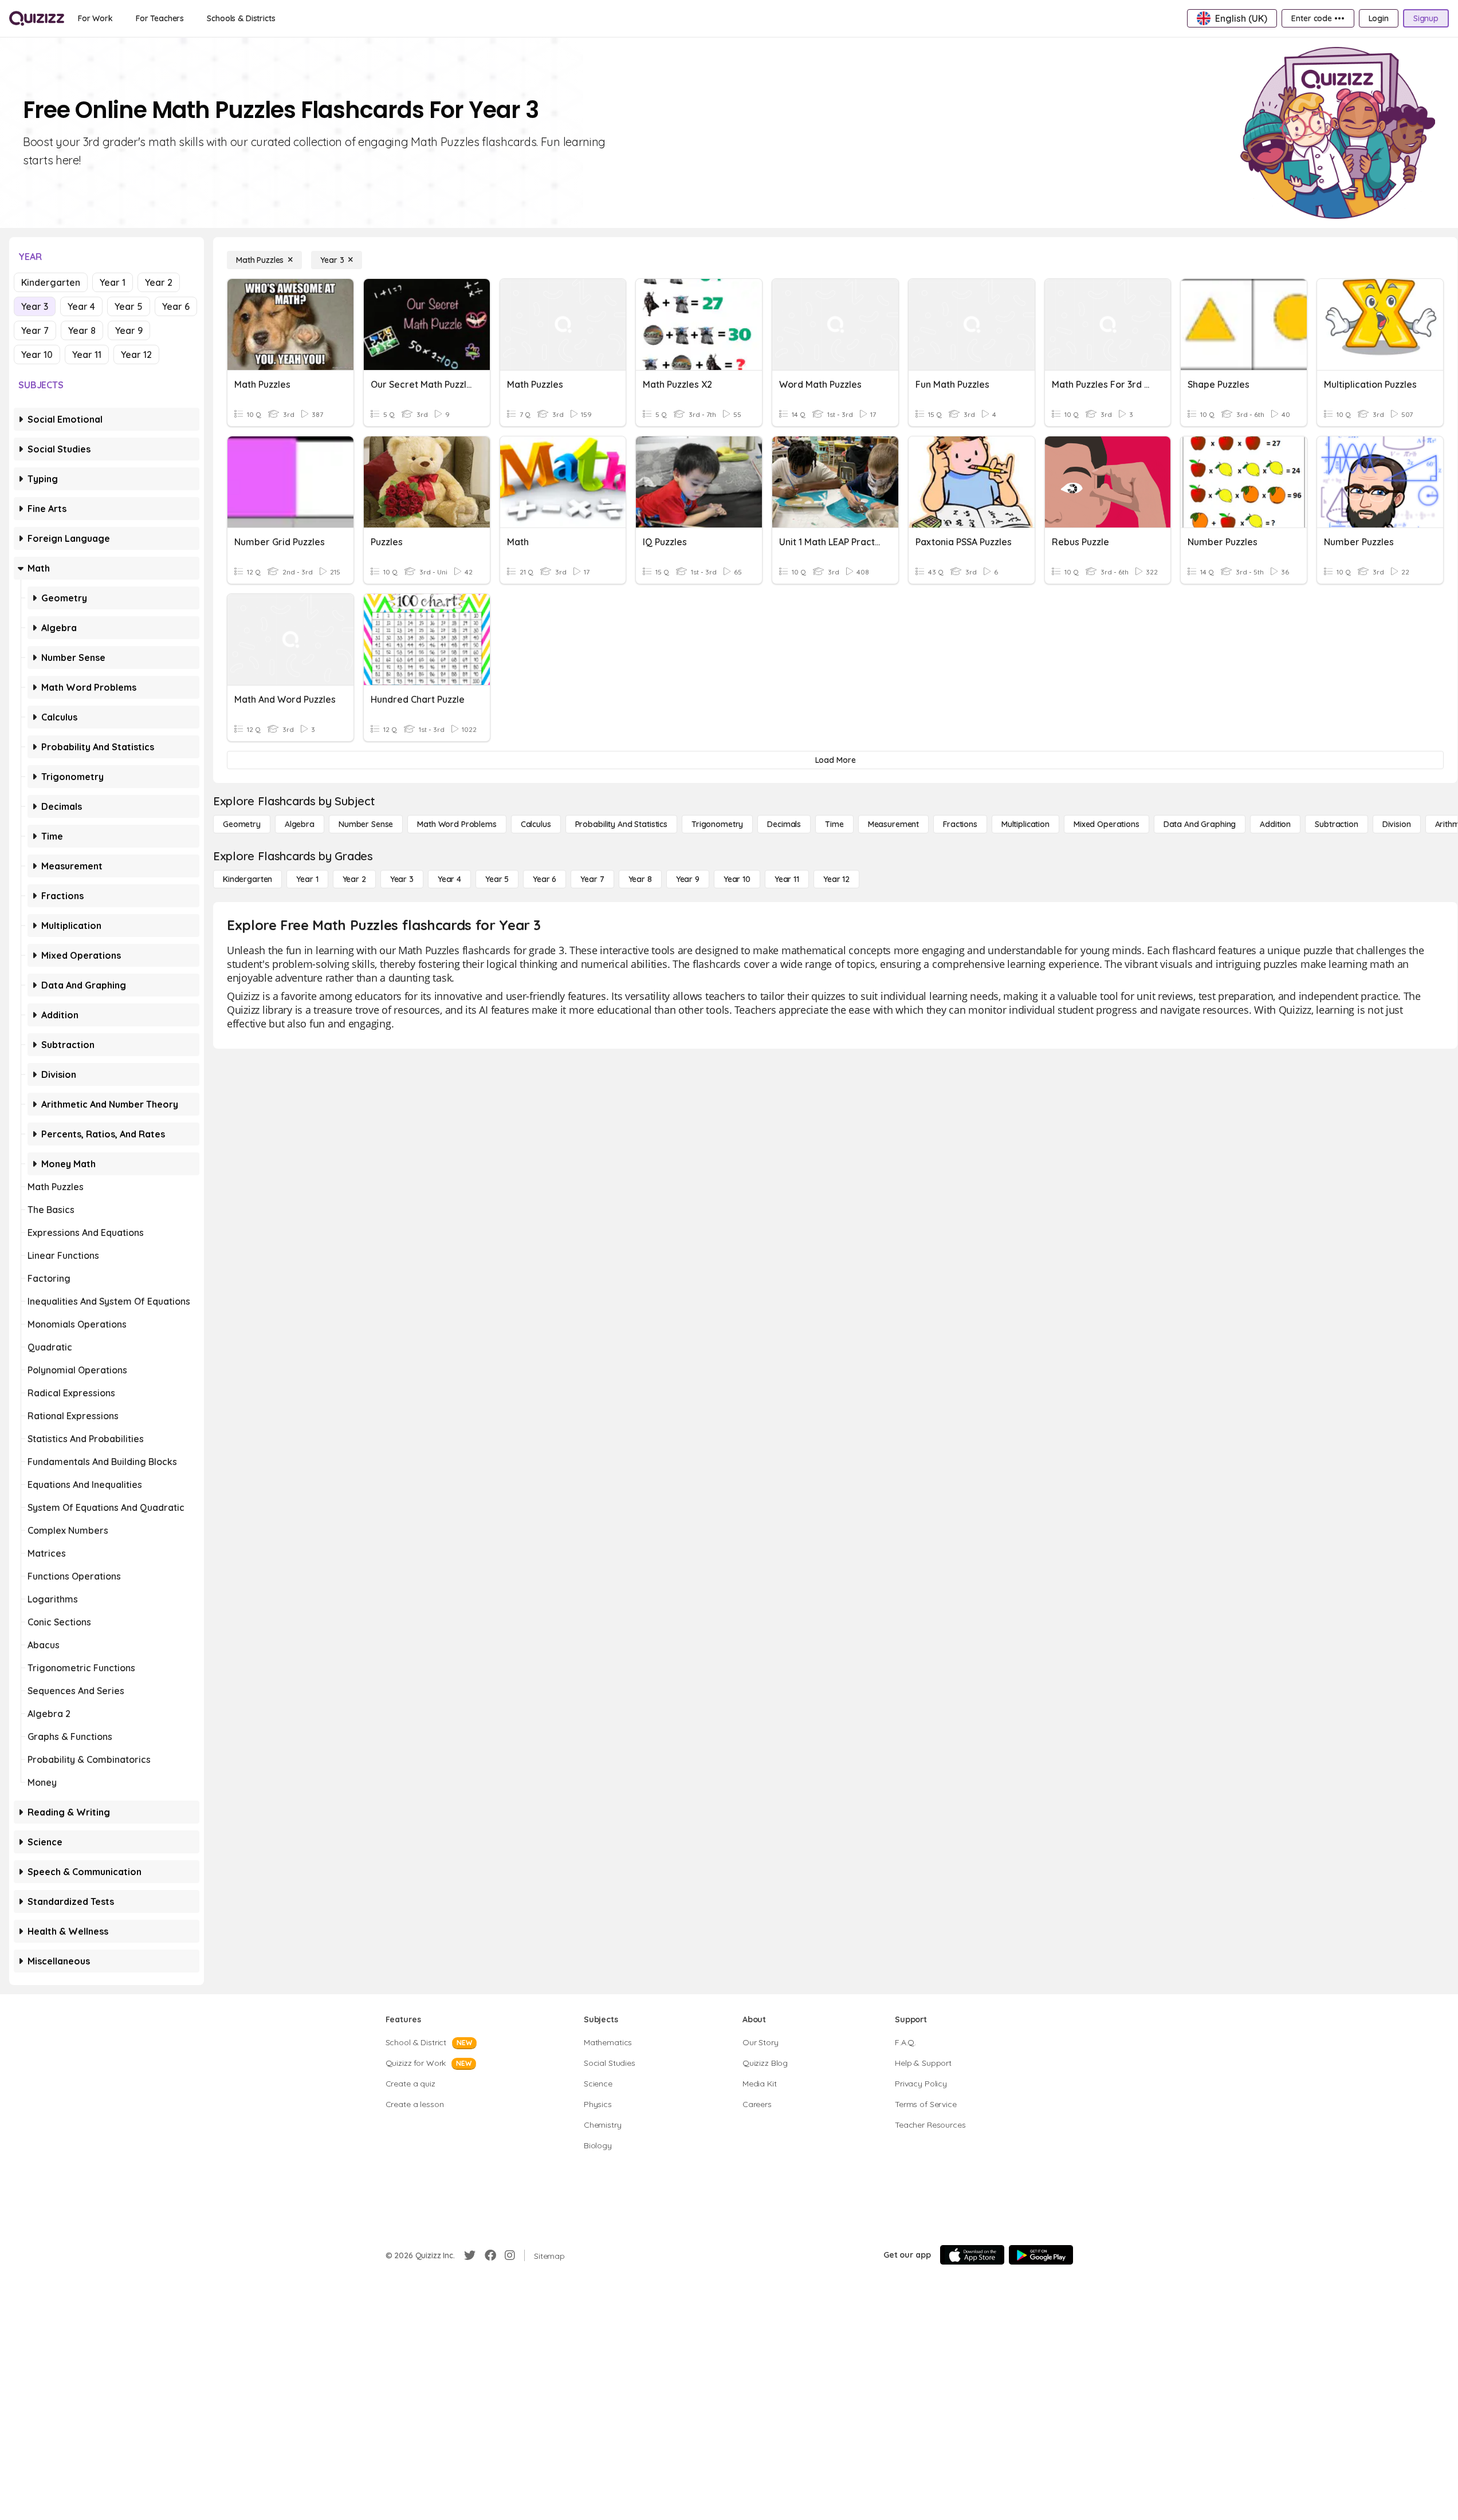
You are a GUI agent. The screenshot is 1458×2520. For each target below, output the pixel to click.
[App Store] (972, 2255)
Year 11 (87, 355)
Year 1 (113, 282)
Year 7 (35, 330)
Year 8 (82, 330)
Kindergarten (51, 282)
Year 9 (129, 330)
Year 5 (129, 306)
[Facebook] (490, 2255)
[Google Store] (1041, 2255)
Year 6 (176, 306)
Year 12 (136, 355)
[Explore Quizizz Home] (37, 18)
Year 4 (81, 306)
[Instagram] (510, 2255)
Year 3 (35, 306)
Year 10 (37, 355)
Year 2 (159, 282)
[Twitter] (470, 2255)
